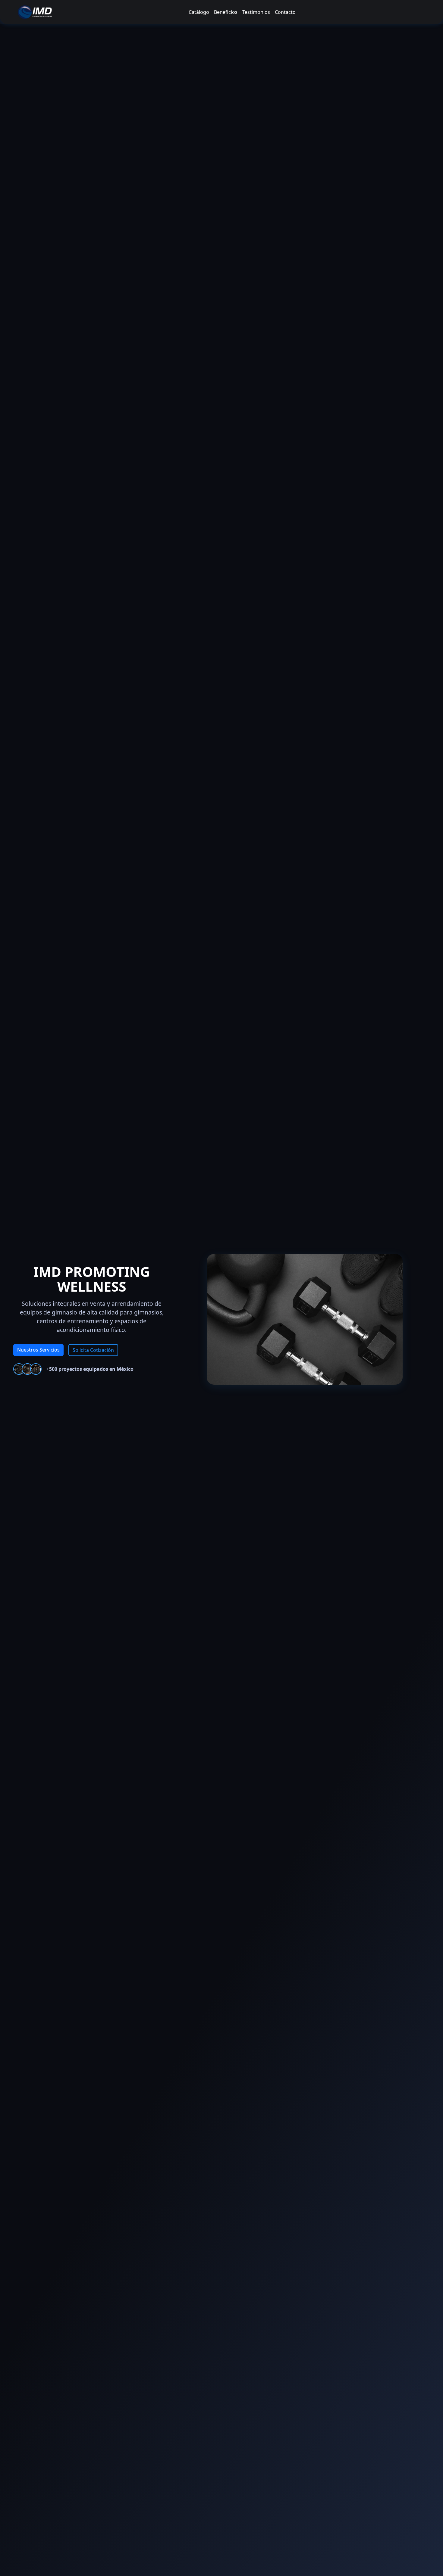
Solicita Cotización (93, 1350)
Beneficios (226, 12)
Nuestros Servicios (38, 1350)
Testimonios (256, 12)
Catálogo (199, 12)
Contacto (285, 12)
